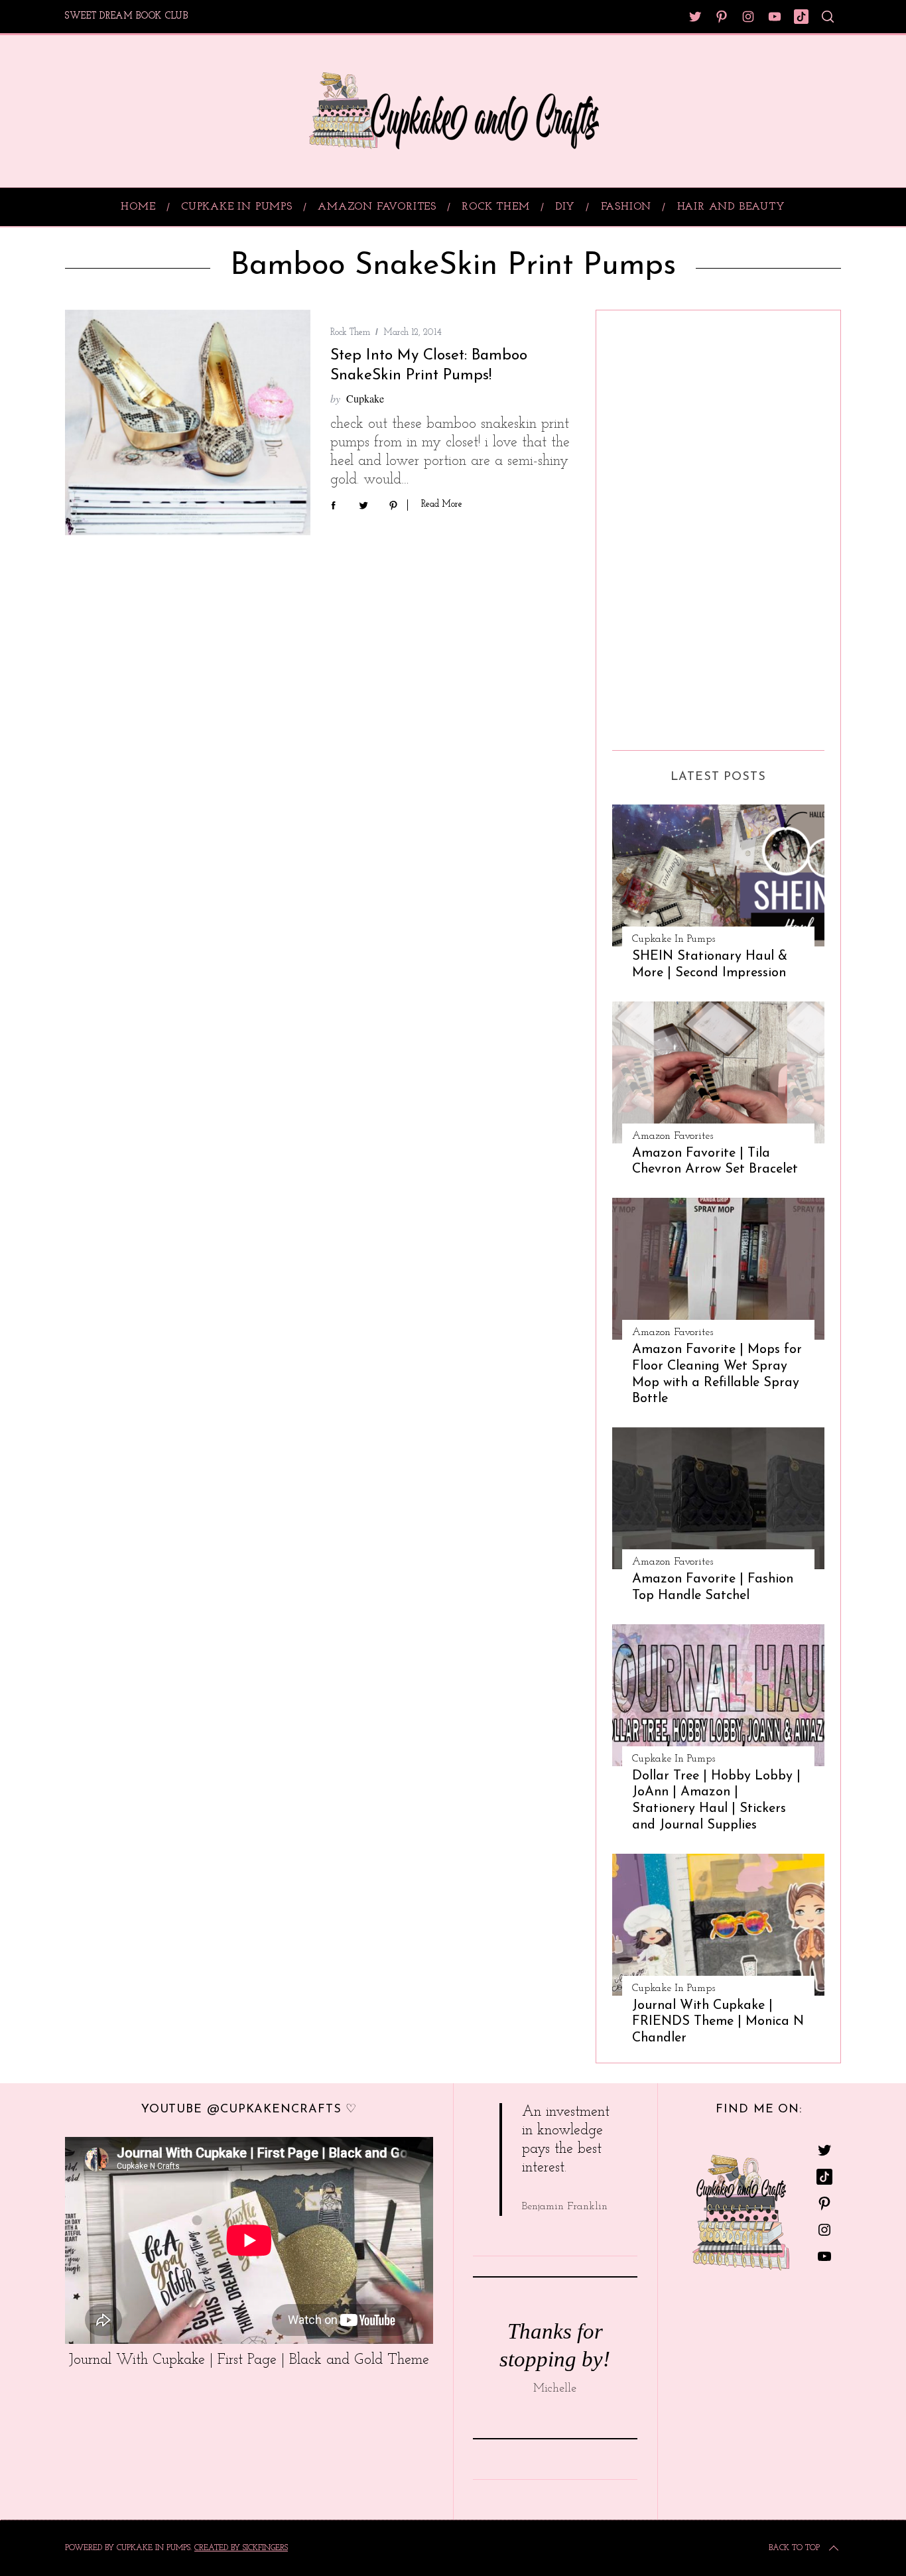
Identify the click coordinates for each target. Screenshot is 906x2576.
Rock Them (350, 333)
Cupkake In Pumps (674, 939)
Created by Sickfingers (241, 2548)
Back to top (794, 2548)
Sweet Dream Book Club (127, 16)
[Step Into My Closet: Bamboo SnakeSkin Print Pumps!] (188, 423)
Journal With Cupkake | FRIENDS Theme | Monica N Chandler (718, 2022)
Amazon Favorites (673, 1136)
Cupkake (365, 398)
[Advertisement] (665, 525)
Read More (442, 504)
